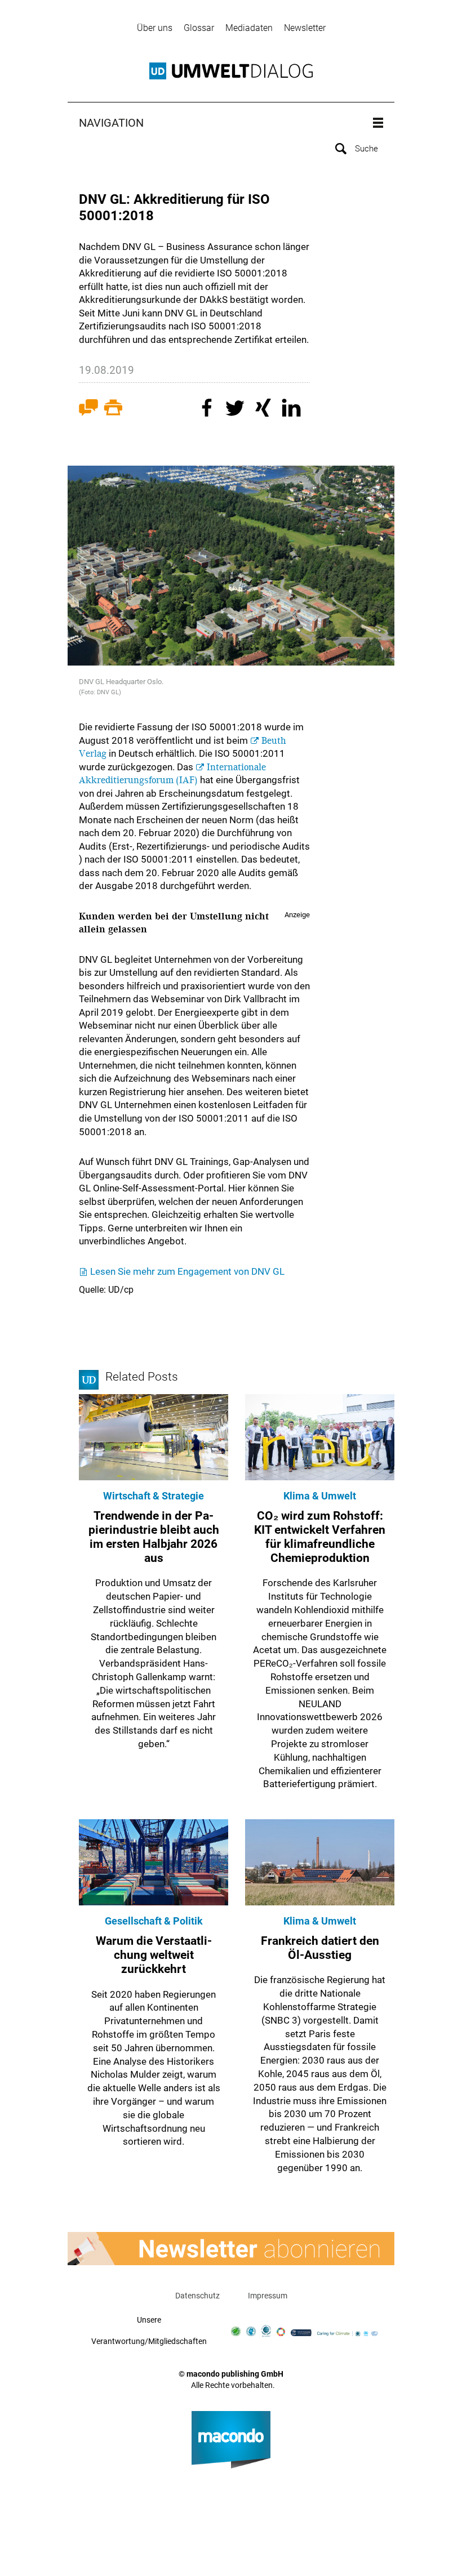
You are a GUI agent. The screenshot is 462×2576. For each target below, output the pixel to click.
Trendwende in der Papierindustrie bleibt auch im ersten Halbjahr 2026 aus (154, 1537)
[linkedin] (293, 409)
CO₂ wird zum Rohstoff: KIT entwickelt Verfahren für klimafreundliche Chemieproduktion (320, 1537)
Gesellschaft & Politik (154, 1921)
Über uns (155, 28)
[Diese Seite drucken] (113, 410)
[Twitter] (237, 409)
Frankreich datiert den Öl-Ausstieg (320, 1948)
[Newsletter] (231, 2249)
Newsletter (305, 28)
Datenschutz (197, 2296)
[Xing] (265, 409)
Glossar (199, 28)
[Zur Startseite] (231, 71)
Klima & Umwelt (320, 1496)
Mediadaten (249, 28)
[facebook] (208, 409)
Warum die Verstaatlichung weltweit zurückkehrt (154, 1955)
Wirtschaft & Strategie (154, 1496)
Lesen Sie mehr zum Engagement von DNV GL (187, 1271)
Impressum (268, 2296)
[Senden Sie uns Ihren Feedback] (88, 410)
